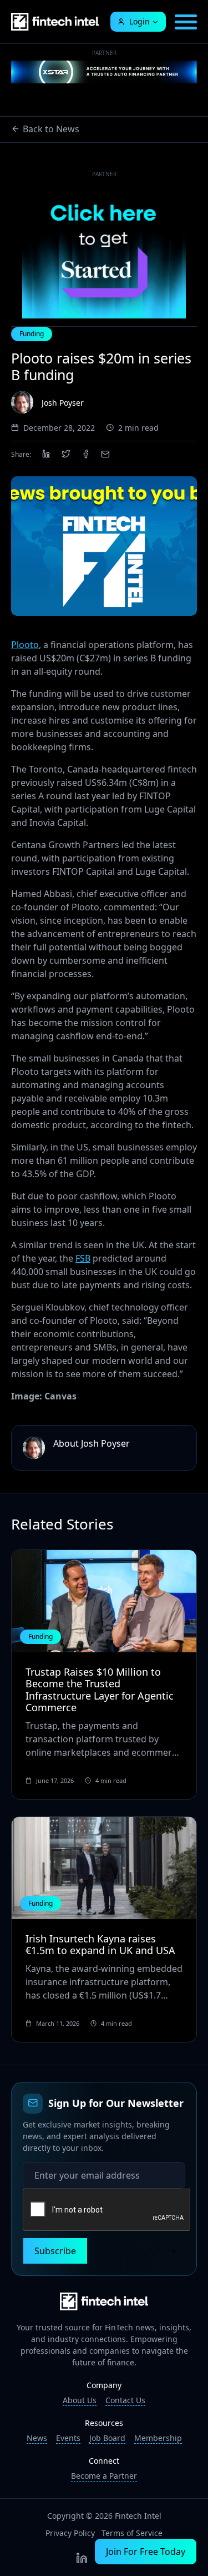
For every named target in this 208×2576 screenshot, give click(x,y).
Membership (158, 2438)
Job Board (107, 2438)
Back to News (51, 129)
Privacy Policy (70, 2533)
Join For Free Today (146, 2552)
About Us (80, 2400)
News (37, 2438)
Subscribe (55, 2251)
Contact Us (125, 2400)
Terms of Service (132, 2533)
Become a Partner (104, 2476)
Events (68, 2438)
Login (139, 21)
